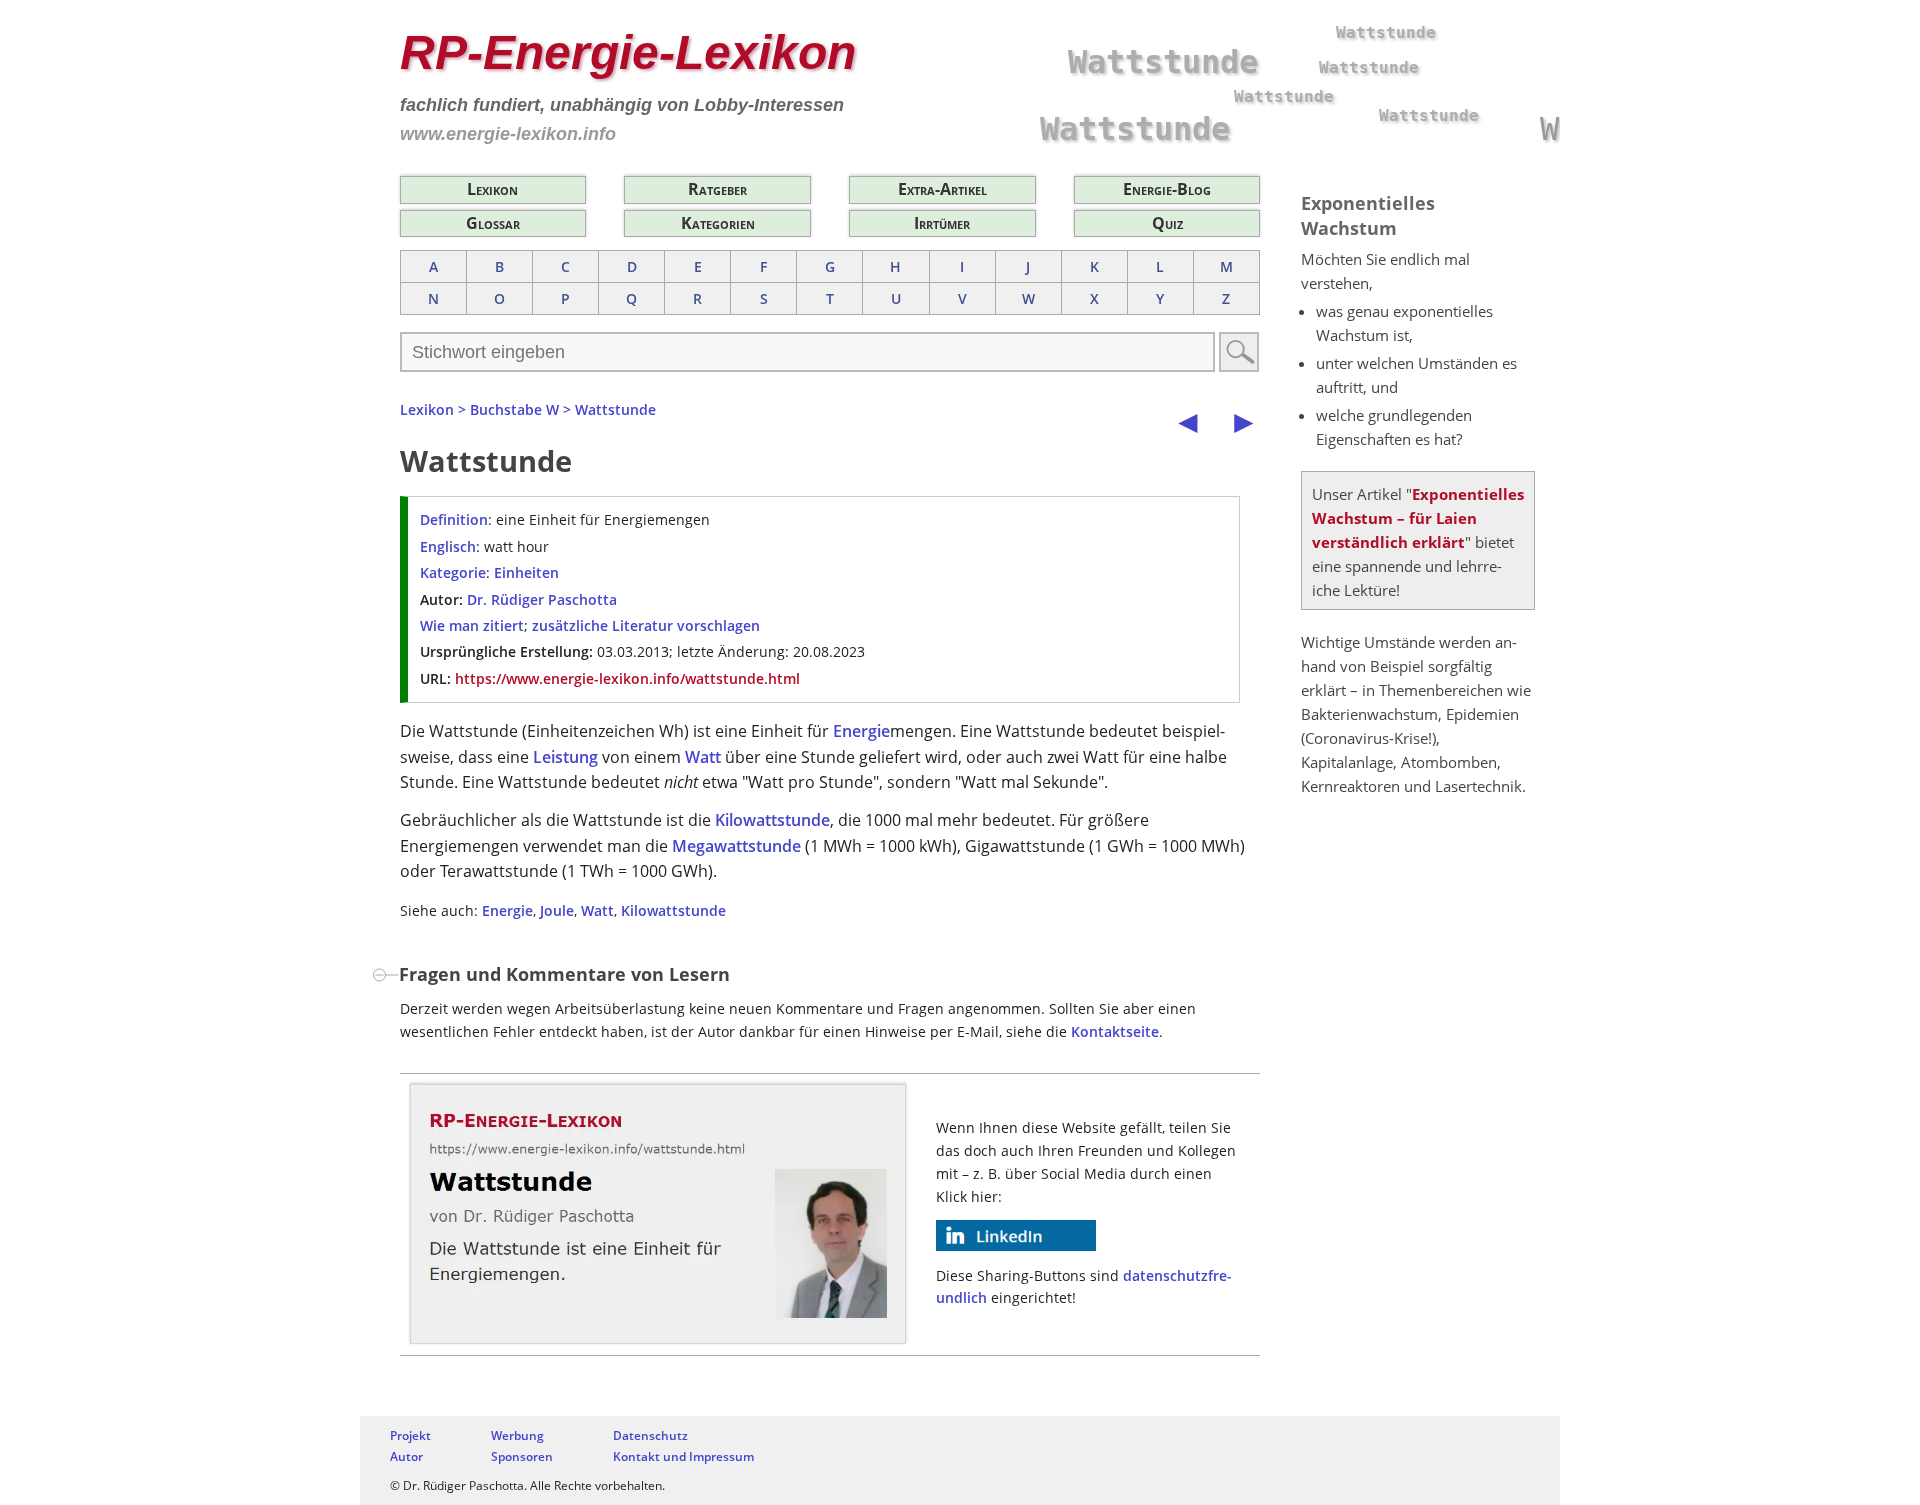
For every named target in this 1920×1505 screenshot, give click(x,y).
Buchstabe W (514, 409)
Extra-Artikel (942, 189)
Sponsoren (522, 1456)
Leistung (565, 757)
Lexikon (492, 189)
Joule (557, 910)
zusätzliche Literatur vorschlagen (646, 625)
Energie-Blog (1167, 189)
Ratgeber (717, 189)
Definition (454, 519)
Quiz (1167, 223)
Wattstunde (615, 409)
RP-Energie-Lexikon (628, 52)
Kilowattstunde (772, 820)
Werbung (517, 1435)
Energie (861, 731)
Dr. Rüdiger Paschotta (542, 599)
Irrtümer (942, 223)
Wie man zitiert (472, 625)
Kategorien (718, 223)
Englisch (448, 546)
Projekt (410, 1435)
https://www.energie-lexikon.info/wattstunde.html (627, 678)
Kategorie (453, 572)
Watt (703, 757)
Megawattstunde (736, 846)
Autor (406, 1456)
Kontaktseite (1115, 1031)
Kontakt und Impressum (683, 1456)
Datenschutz (650, 1435)
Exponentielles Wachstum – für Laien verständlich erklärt (1418, 518)
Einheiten (526, 572)
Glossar (493, 223)
